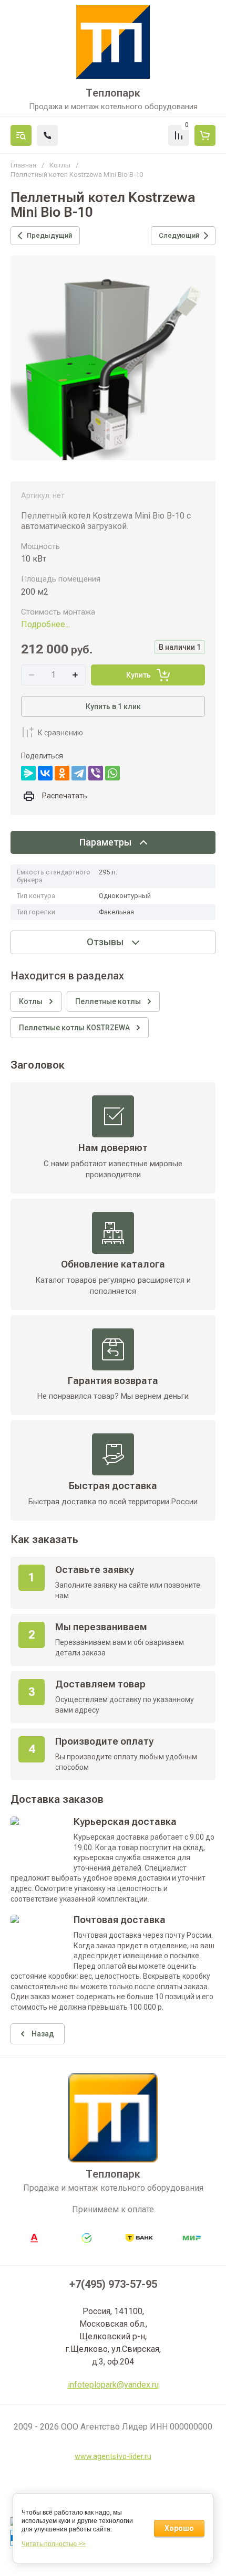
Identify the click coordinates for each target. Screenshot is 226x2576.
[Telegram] (79, 773)
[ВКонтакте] (45, 773)
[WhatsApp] (112, 773)
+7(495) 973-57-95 (113, 2284)
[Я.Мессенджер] (28, 773)
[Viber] (96, 773)
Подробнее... (45, 624)
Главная (23, 165)
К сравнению (60, 733)
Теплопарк (113, 93)
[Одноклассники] (62, 773)
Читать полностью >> (54, 2544)
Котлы (60, 165)
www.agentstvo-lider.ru (113, 2456)
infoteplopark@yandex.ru (113, 2385)
